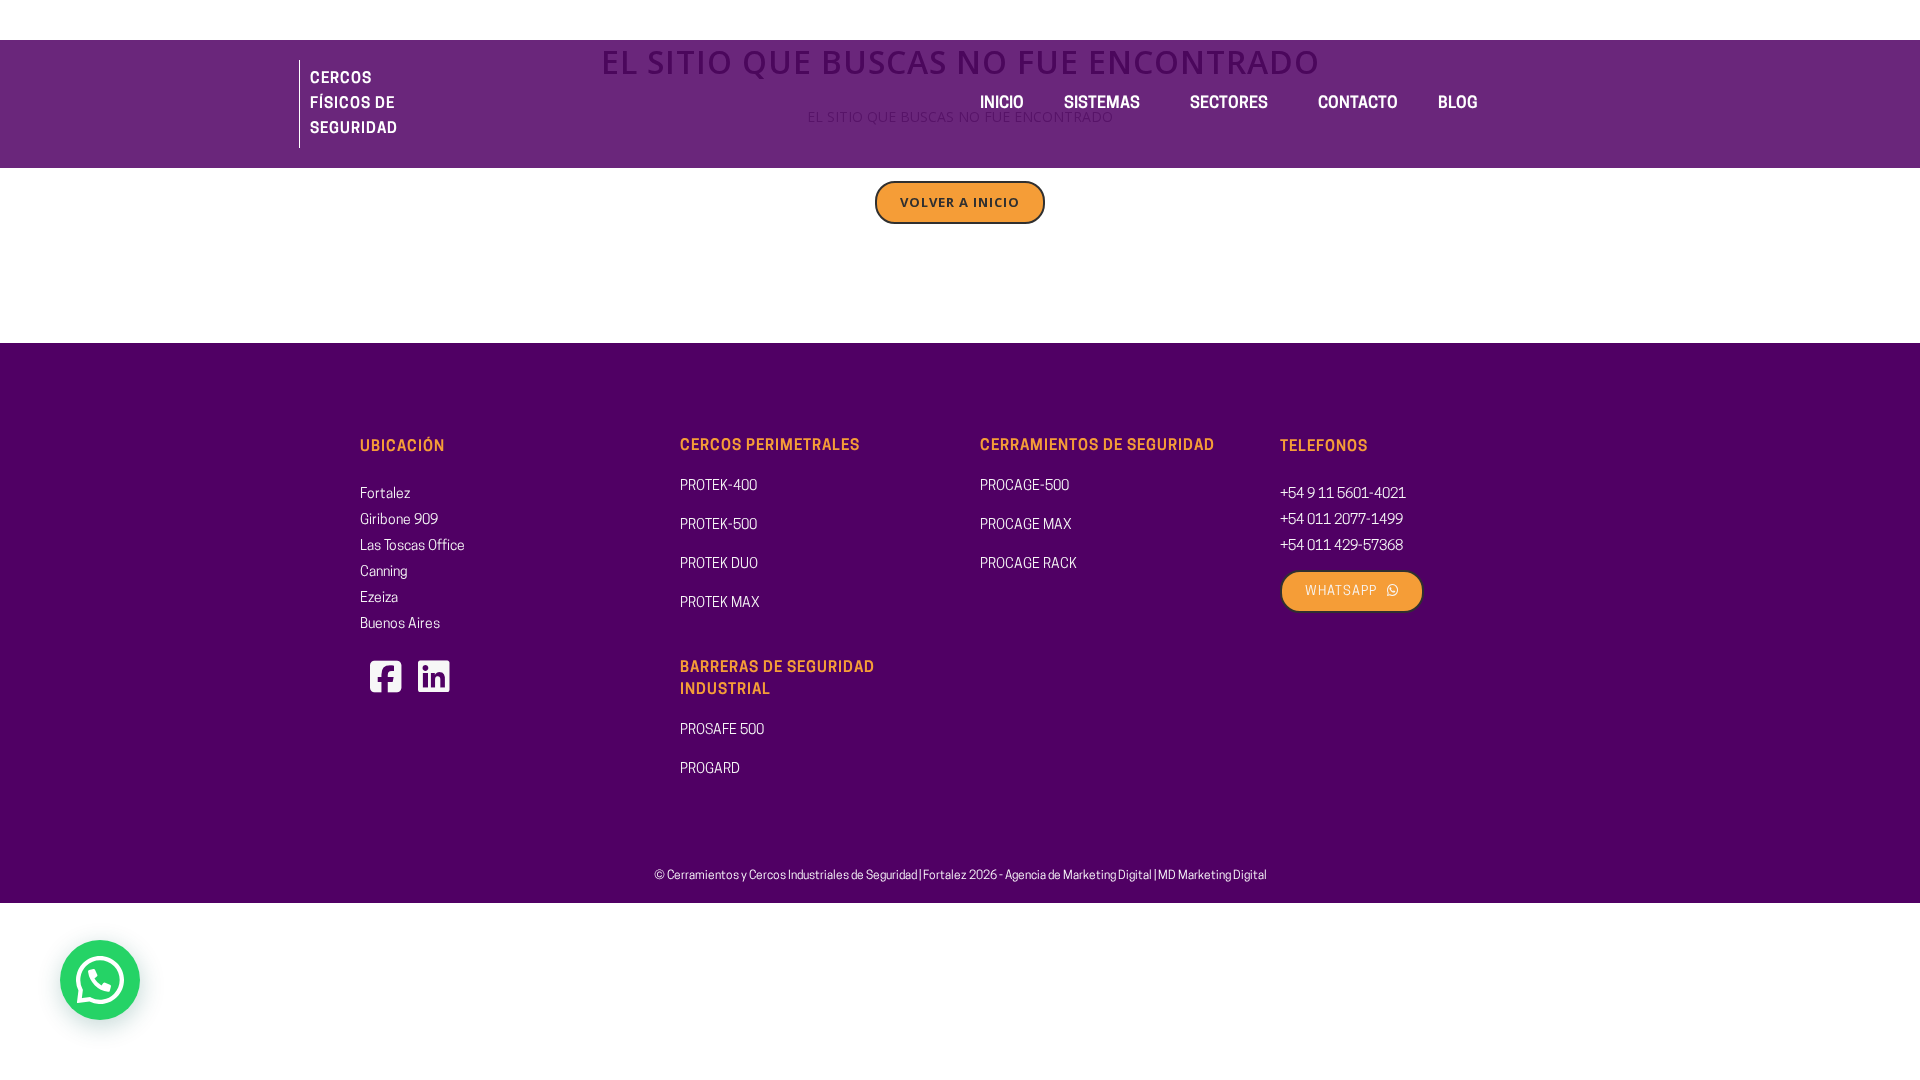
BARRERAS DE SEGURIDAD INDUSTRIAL (777, 680)
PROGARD (710, 769)
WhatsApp (1341, 591)
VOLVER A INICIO (960, 202)
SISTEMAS (1102, 104)
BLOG (1458, 104)
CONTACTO (1358, 104)
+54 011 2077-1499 (1341, 520)
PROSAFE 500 (722, 730)
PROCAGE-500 (1024, 486)
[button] (1107, 104)
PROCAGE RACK (1028, 564)
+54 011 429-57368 (1341, 546)
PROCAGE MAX (1026, 525)
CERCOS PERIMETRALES (770, 446)
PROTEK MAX (720, 603)
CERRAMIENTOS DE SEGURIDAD (1097, 446)
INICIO (1002, 104)
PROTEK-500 (718, 525)
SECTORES (1229, 104)
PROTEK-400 (718, 486)
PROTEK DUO (719, 564)
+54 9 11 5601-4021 (1343, 494)
